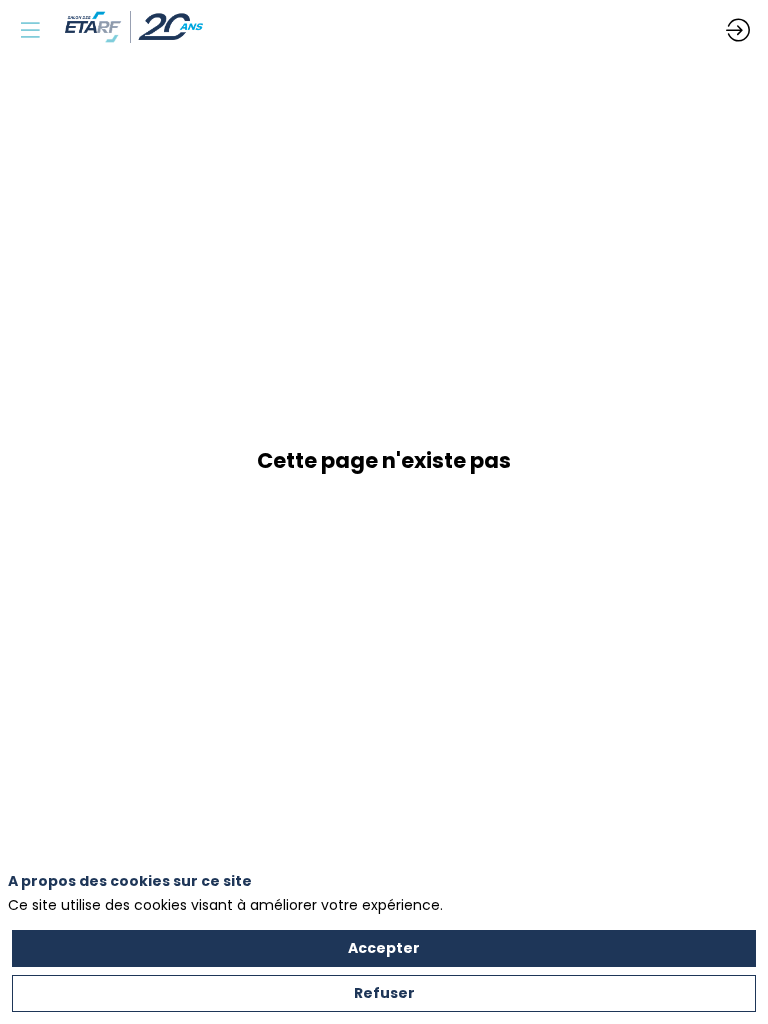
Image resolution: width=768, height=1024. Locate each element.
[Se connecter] (738, 30)
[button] (30, 30)
